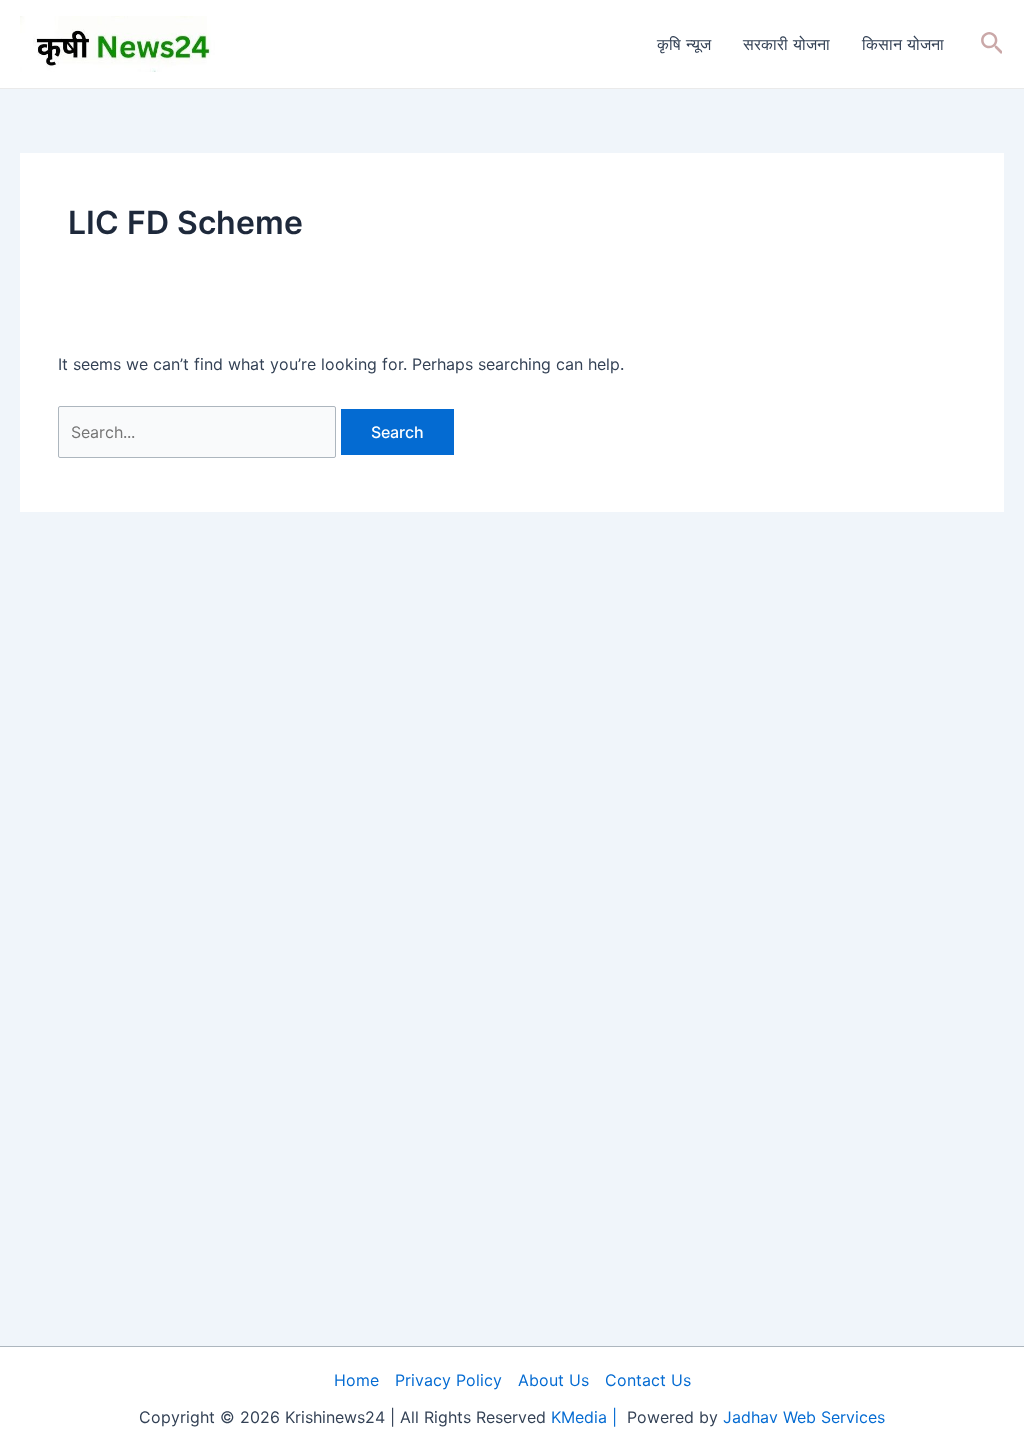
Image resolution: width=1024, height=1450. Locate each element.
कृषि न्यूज (684, 44)
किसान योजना (903, 44)
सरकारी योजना (786, 44)
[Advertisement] (512, 1282)
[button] (992, 44)
